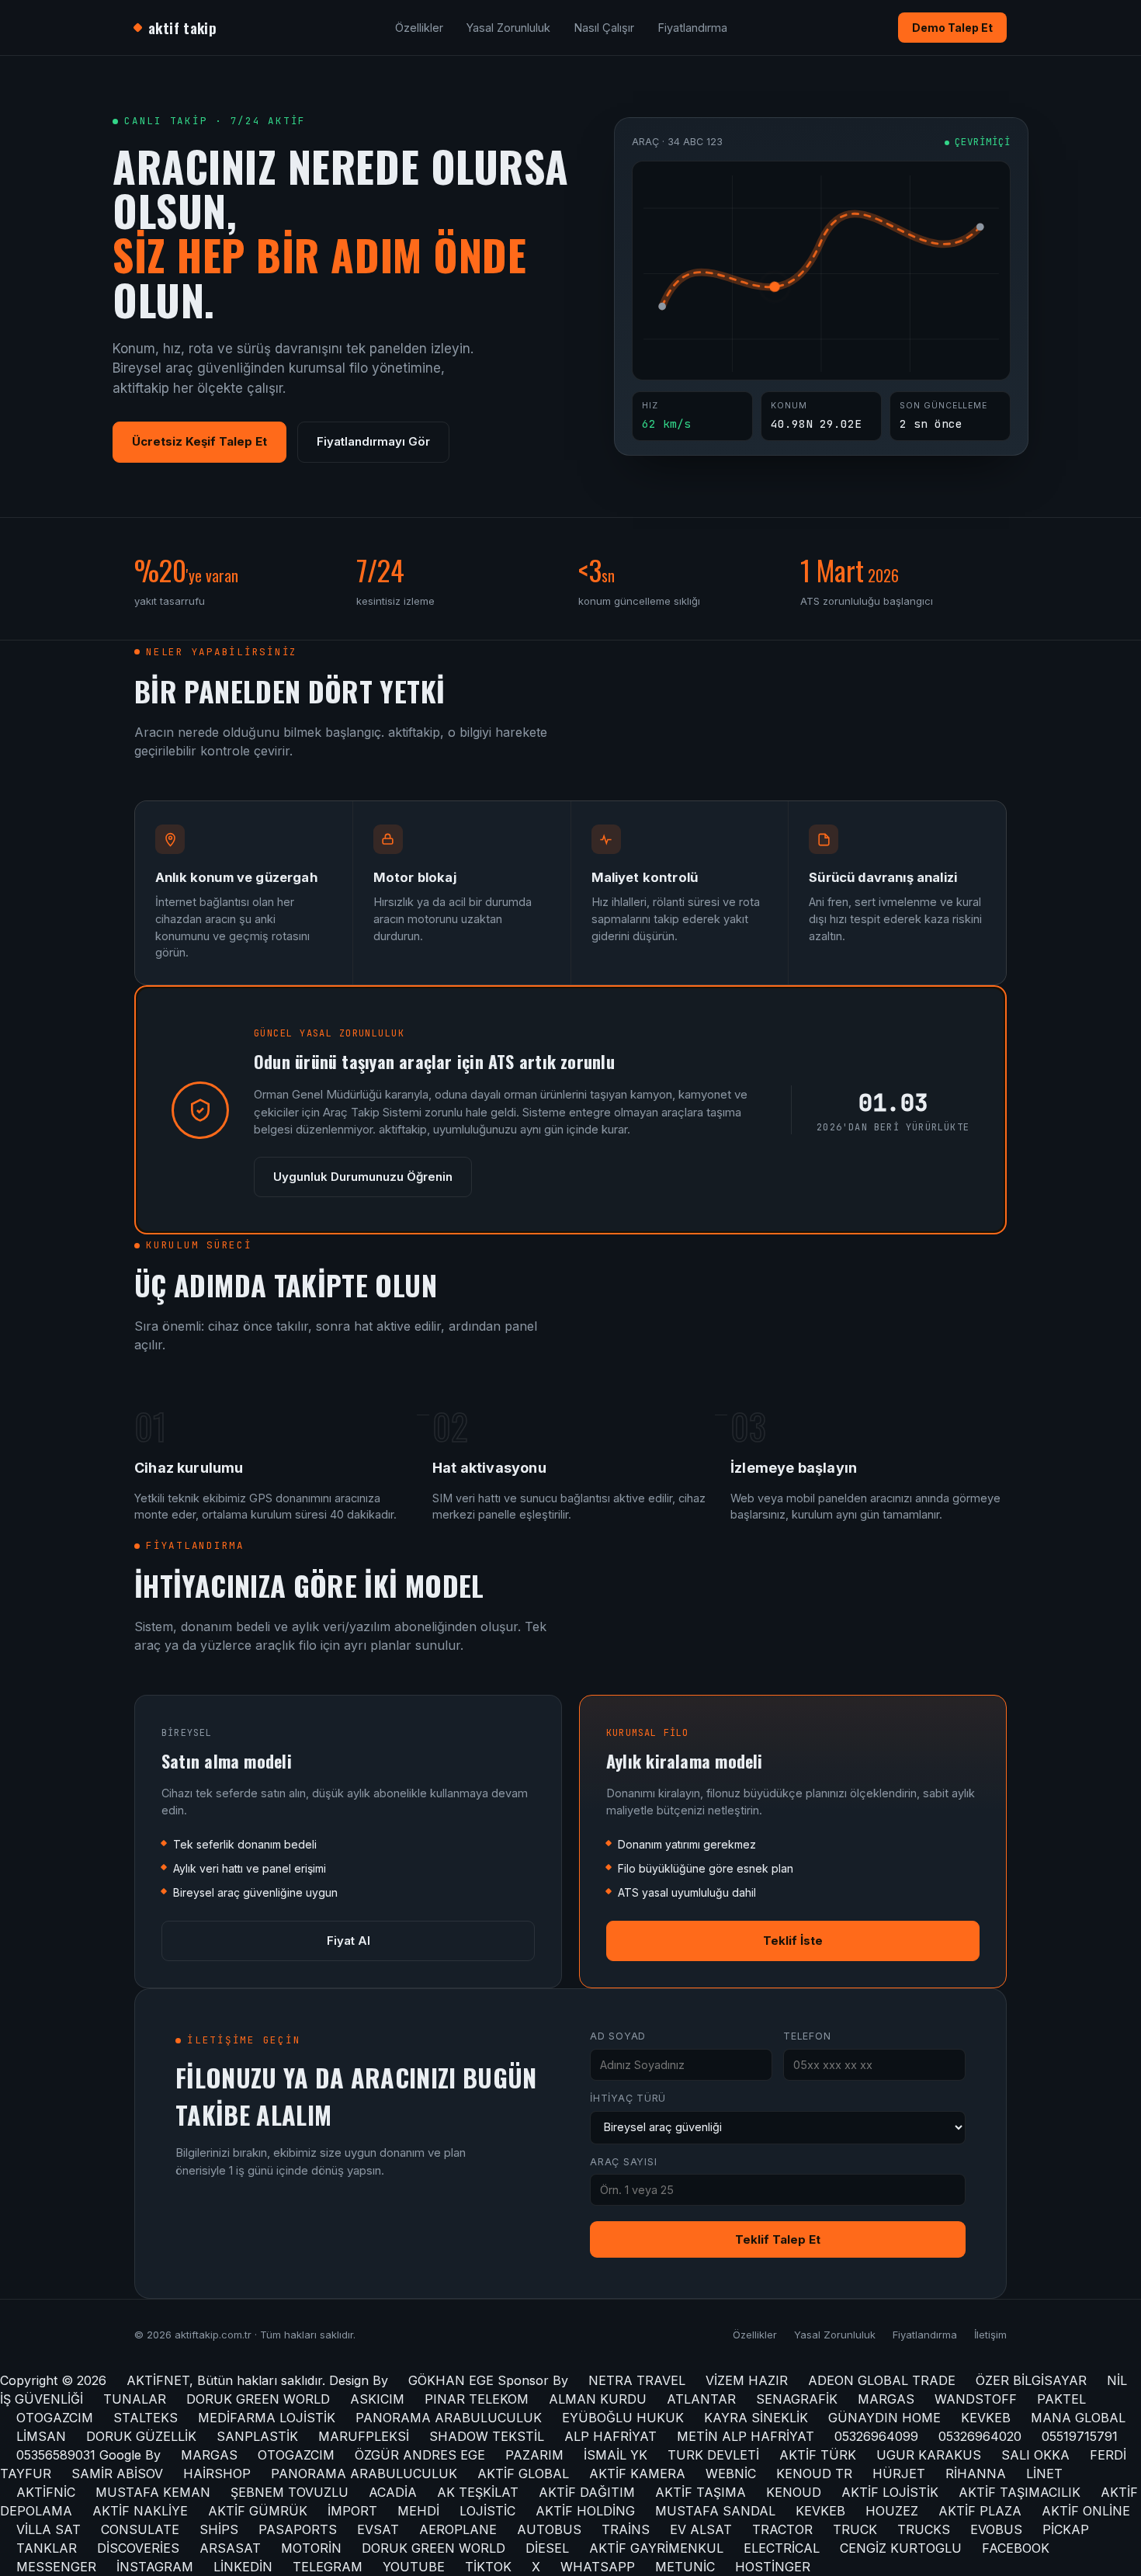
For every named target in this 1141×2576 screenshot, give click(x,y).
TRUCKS (924, 2529)
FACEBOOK (1016, 2548)
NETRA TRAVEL (637, 2380)
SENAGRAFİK (797, 2399)
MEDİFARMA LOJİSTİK (267, 2418)
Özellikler (419, 28)
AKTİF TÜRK (818, 2455)
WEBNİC (731, 2474)
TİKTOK (488, 2567)
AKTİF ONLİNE (1086, 2511)
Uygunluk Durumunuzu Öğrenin (363, 1177)
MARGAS (886, 2399)
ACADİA (393, 2492)
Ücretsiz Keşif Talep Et (199, 441)
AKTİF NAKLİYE (140, 2511)
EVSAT (378, 2529)
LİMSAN (41, 2436)
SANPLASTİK (257, 2436)
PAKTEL (1061, 2399)
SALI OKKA (1035, 2455)
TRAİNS (626, 2529)
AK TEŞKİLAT (478, 2492)
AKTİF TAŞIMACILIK (1020, 2492)
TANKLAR (47, 2548)
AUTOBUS (549, 2529)
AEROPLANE (458, 2529)
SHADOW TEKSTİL (487, 2436)
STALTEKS (146, 2418)
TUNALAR (135, 2399)
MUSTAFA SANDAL (715, 2511)
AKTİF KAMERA (637, 2474)
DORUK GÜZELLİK (141, 2436)
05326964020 (980, 2436)
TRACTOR (782, 2529)
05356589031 (56, 2455)
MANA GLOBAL (1078, 2418)
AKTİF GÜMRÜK (258, 2511)
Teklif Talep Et (778, 2239)
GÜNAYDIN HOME (884, 2418)
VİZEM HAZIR (747, 2380)
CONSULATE (140, 2529)
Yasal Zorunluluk (508, 28)
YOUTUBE (414, 2567)
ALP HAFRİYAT (610, 2436)
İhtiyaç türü (628, 2098)
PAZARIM (534, 2455)
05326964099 (876, 2436)
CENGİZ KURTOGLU (901, 2548)
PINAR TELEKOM (477, 2399)
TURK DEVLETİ (713, 2455)
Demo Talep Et (952, 28)
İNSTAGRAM (155, 2567)
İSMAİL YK (616, 2455)
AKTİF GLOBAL (523, 2474)
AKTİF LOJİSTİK (890, 2492)
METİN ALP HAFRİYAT (746, 2436)
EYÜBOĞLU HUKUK (623, 2418)
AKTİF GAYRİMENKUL (656, 2548)
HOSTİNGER (773, 2567)
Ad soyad (618, 2036)
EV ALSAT (701, 2529)
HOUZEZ (892, 2511)
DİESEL (547, 2548)
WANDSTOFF (976, 2399)
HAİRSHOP (217, 2474)
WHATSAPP (598, 2567)
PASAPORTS (298, 2529)
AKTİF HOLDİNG (585, 2511)
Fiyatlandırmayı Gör (373, 441)
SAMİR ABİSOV (117, 2474)
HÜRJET (899, 2474)
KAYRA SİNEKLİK (756, 2418)
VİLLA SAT (49, 2529)
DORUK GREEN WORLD (258, 2399)
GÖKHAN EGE (453, 2380)
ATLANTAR (701, 2399)
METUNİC (685, 2567)
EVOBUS (996, 2529)
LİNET (1044, 2474)
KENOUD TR (814, 2474)
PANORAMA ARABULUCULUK (449, 2418)
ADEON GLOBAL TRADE (882, 2380)
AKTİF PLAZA (980, 2511)
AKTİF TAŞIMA (701, 2492)
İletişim (990, 2335)
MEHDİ (418, 2511)
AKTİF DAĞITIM (587, 2492)
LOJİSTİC (487, 2511)
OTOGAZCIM (55, 2418)
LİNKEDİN (243, 2567)
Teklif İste (793, 1941)
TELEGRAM (328, 2567)
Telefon (807, 2036)
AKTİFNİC (46, 2492)
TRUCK (855, 2529)
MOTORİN (311, 2548)
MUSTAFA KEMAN (153, 2492)
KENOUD (794, 2492)
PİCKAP (1066, 2529)
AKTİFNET (158, 2380)
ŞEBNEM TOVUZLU (290, 2492)
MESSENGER (56, 2567)
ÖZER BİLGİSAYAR (1031, 2380)
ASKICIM (377, 2399)
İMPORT (352, 2511)
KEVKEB (986, 2418)
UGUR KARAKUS (929, 2455)
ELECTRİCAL (782, 2548)
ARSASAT (230, 2548)
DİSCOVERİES (138, 2548)
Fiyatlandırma (692, 28)
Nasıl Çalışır (604, 28)
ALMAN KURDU (598, 2399)
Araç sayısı (623, 2162)
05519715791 (1080, 2436)
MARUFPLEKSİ (364, 2436)
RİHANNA (976, 2474)
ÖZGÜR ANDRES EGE (420, 2455)
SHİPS (219, 2529)
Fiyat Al (349, 1941)
